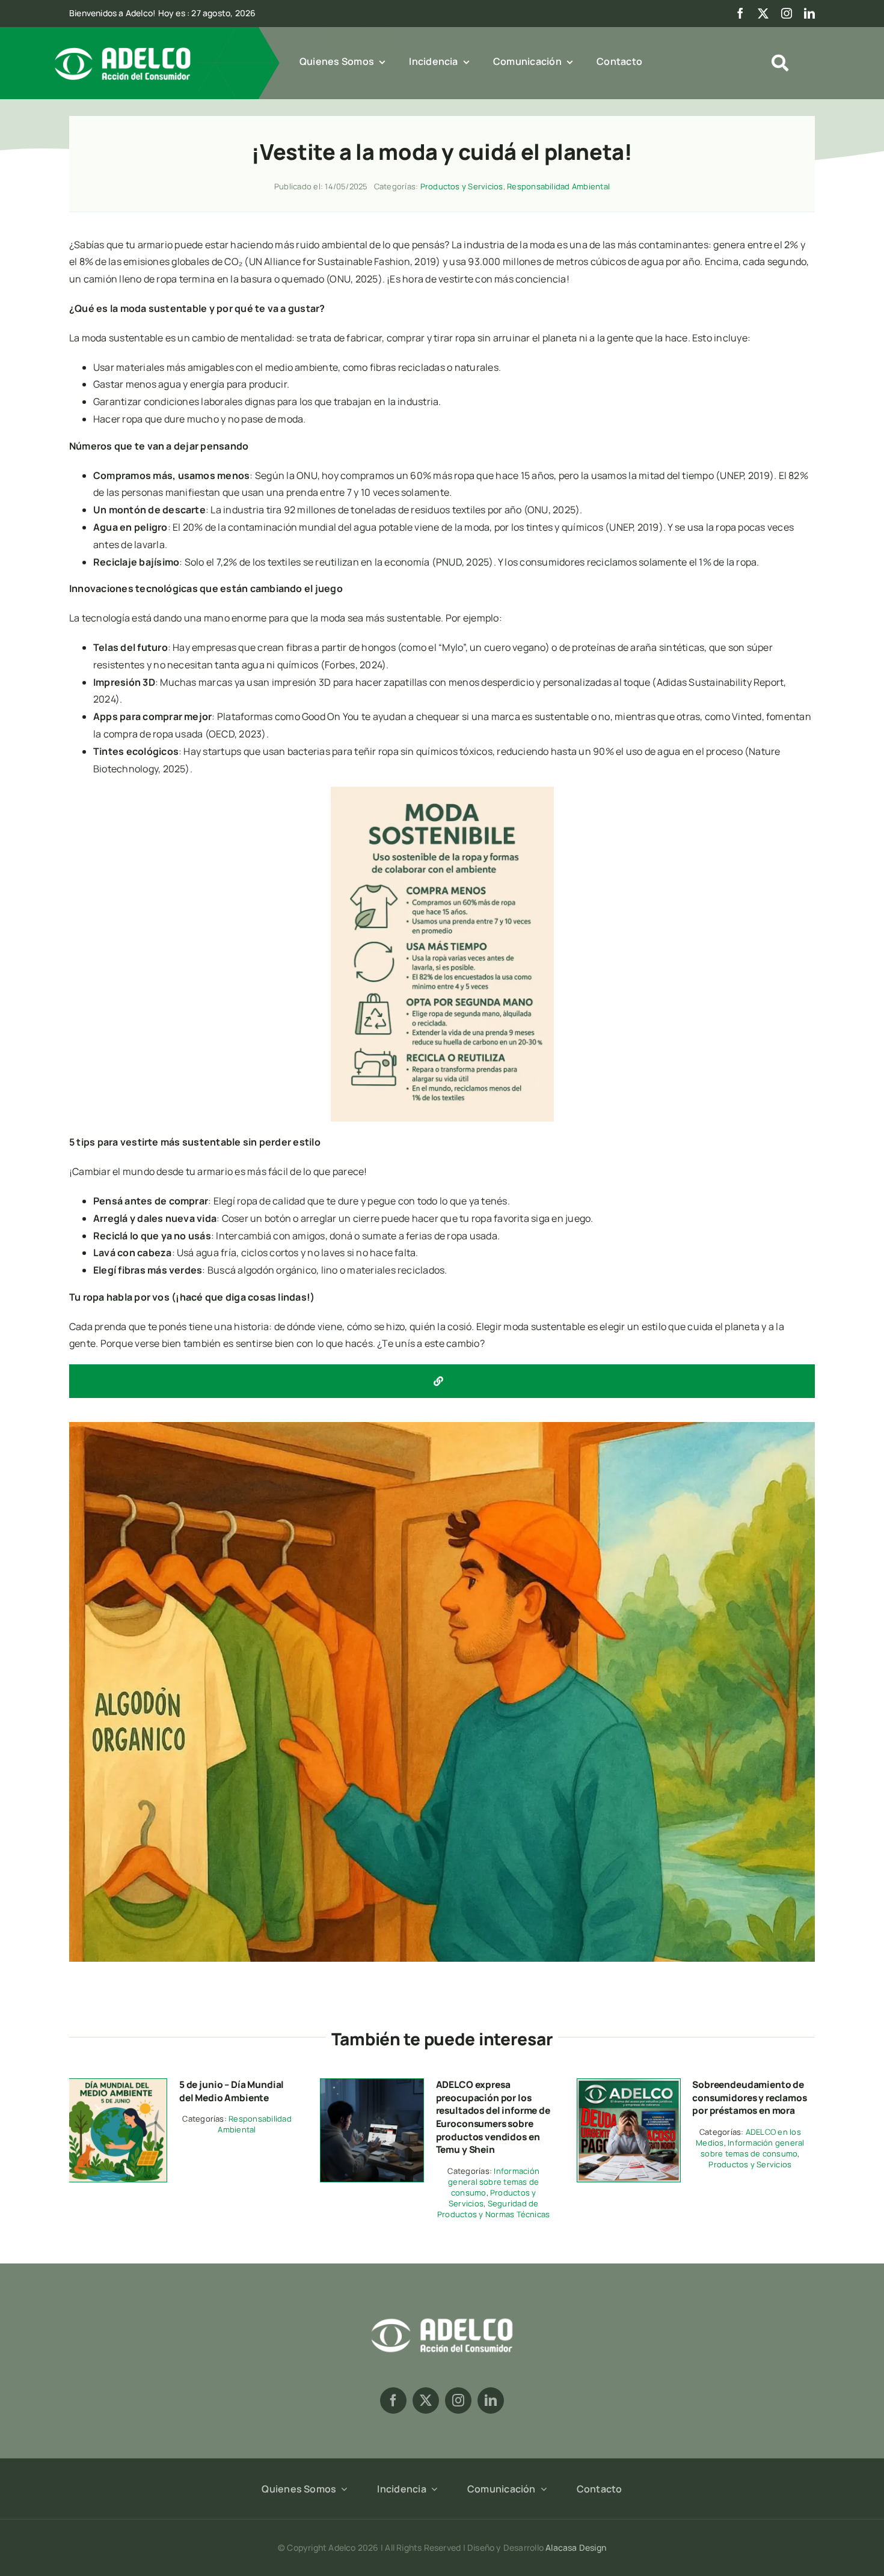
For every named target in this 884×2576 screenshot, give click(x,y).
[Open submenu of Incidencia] (432, 2489)
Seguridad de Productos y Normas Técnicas (493, 2209)
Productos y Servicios (462, 186)
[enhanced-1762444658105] (372, 2084)
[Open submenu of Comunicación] (541, 2489)
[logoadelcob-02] (442, 2316)
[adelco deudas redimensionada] (629, 2084)
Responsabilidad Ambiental (558, 186)
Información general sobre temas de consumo (494, 2182)
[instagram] (787, 13)
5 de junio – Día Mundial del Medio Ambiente (232, 2091)
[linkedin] (809, 13)
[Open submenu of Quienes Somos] (342, 2489)
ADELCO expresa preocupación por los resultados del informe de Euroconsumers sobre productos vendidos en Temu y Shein (493, 2117)
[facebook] (740, 13)
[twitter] (763, 13)
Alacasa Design (576, 2547)
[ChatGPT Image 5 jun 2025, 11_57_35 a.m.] (115, 2084)
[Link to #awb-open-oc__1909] (780, 63)
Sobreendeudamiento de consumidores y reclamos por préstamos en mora (749, 2097)
